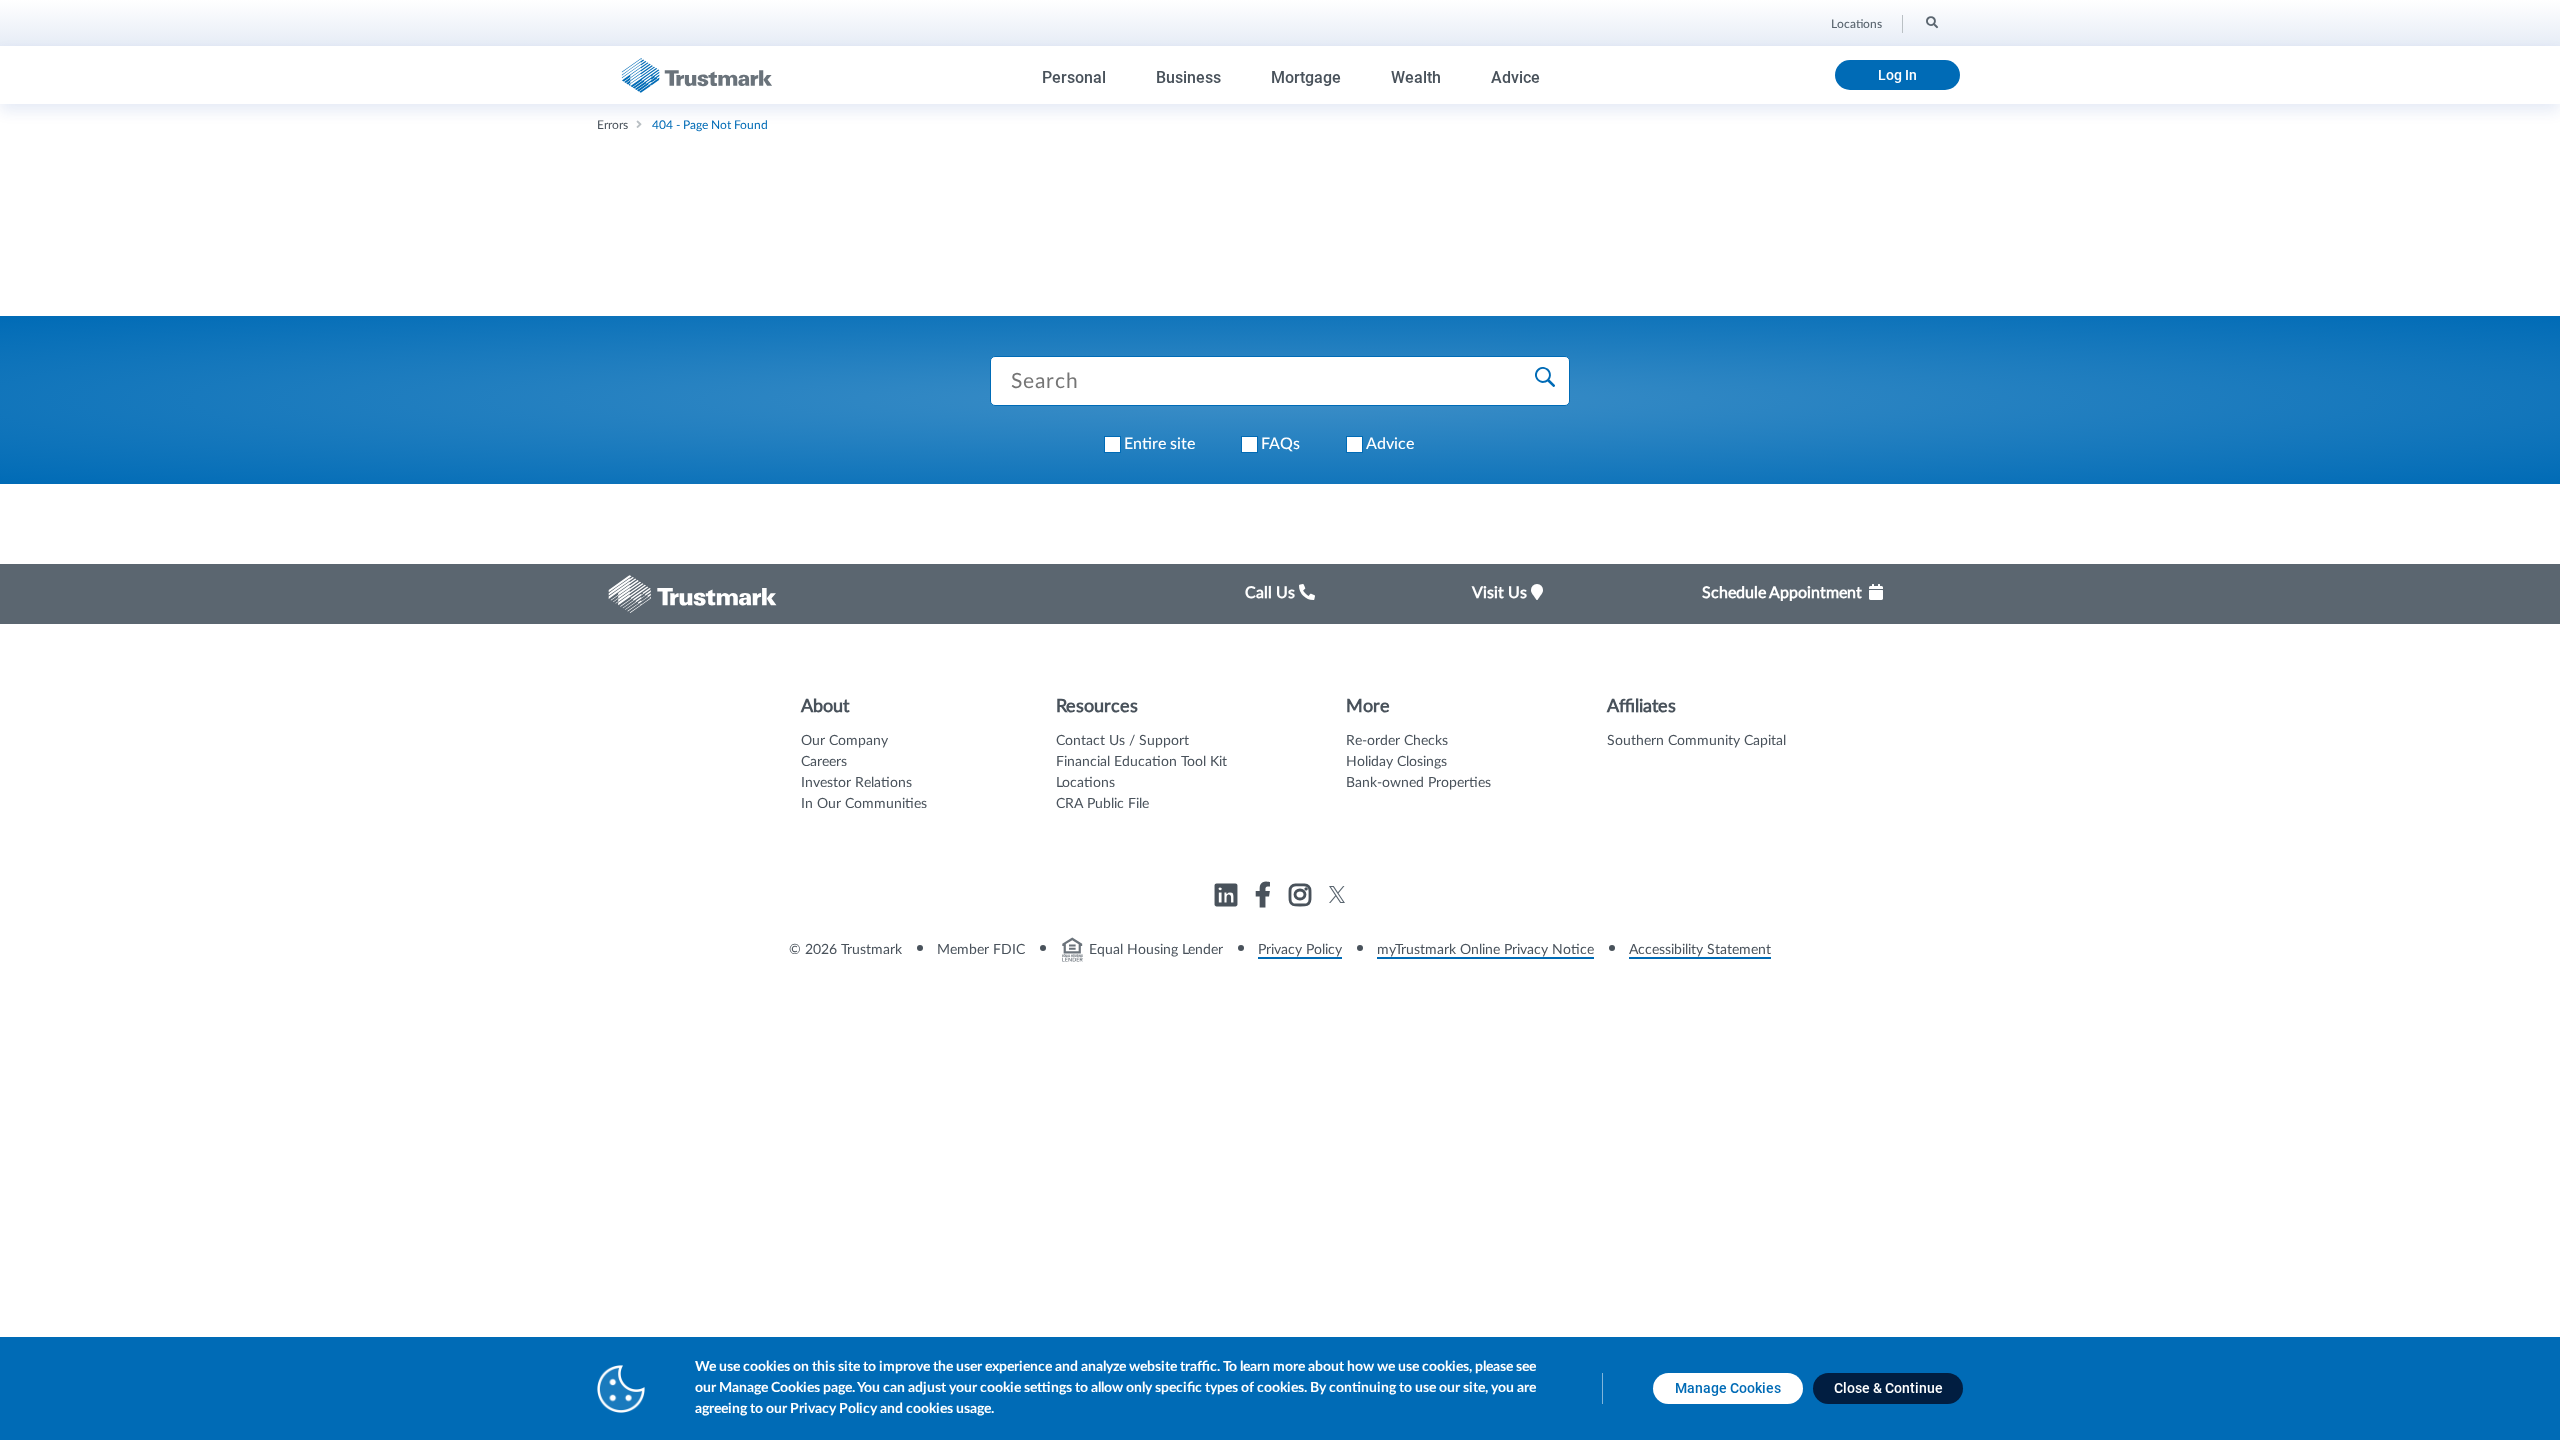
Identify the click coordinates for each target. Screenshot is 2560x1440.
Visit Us (1501, 593)
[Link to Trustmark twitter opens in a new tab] (1337, 894)
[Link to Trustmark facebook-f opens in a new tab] (1265, 898)
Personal (1074, 77)
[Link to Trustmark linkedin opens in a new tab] (1228, 898)
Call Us (1272, 593)
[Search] (1930, 21)
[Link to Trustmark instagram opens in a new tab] (1302, 898)
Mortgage (1306, 77)
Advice (1515, 77)
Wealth (1416, 77)
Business (1188, 77)
